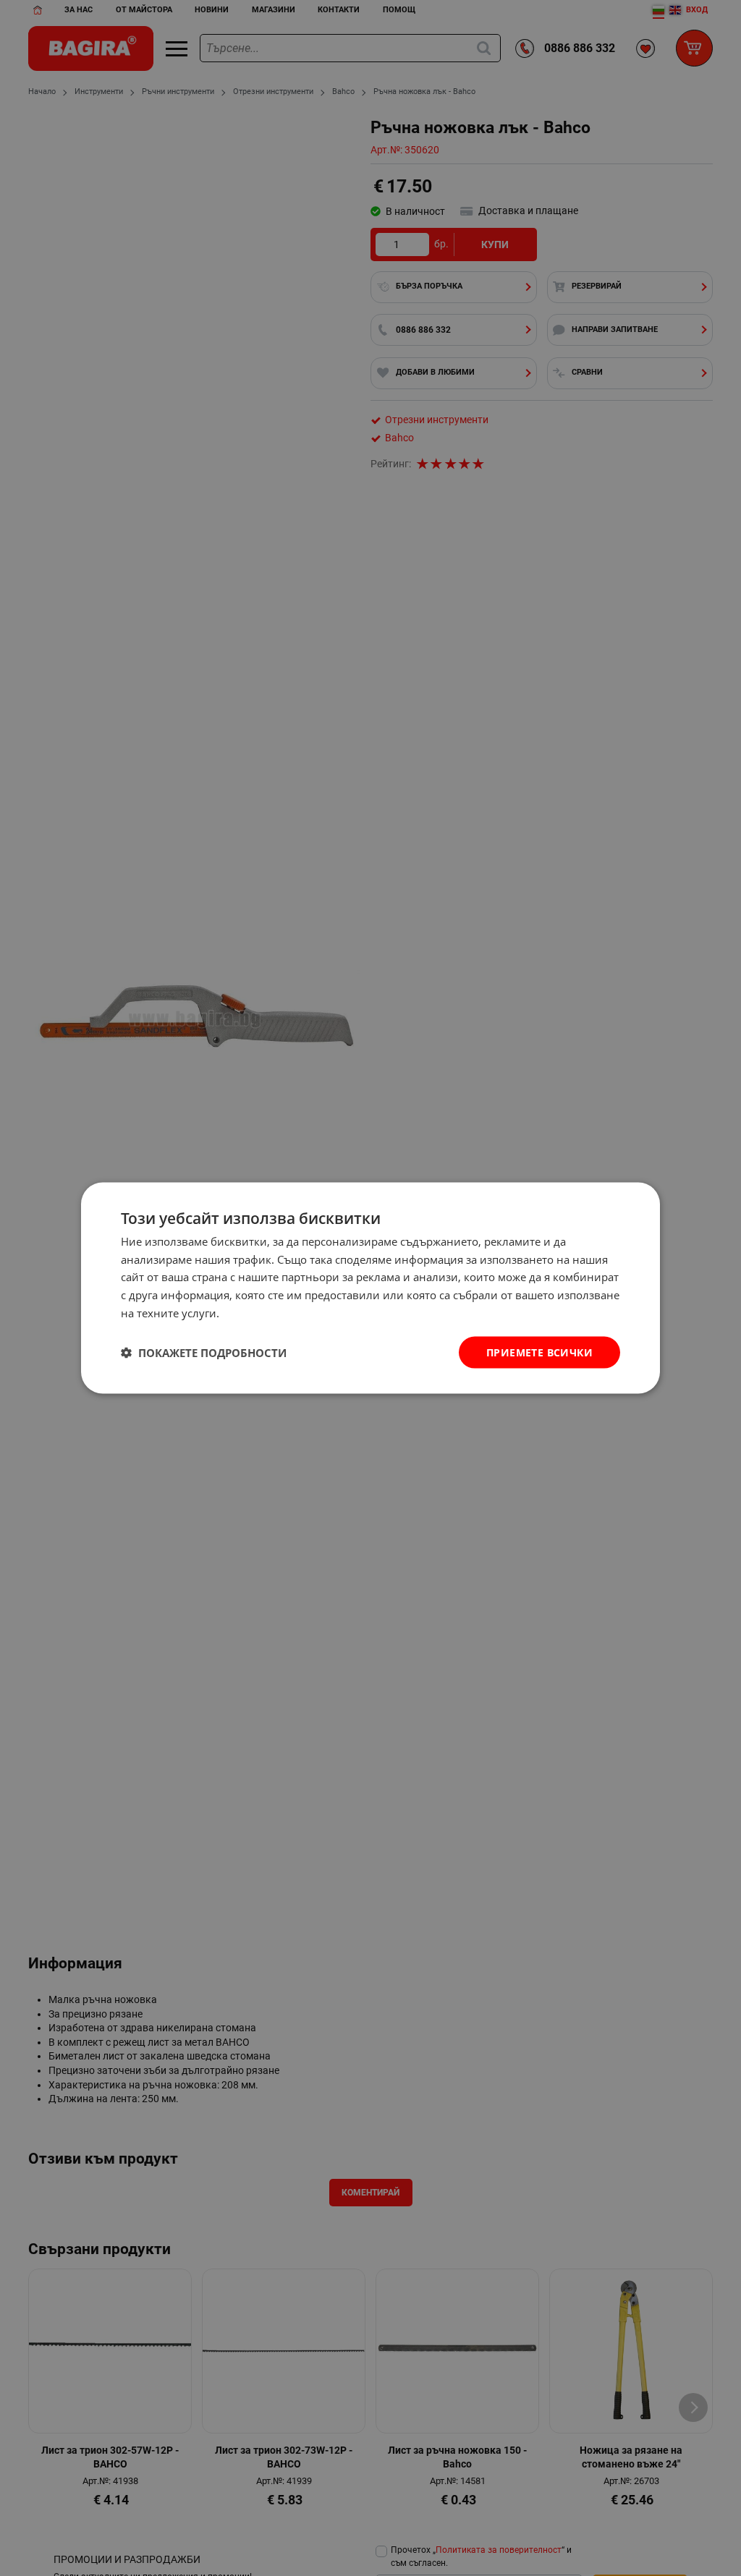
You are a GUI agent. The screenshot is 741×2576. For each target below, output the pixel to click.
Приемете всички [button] (539, 1352)
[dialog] (370, 1288)
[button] (204, 1353)
